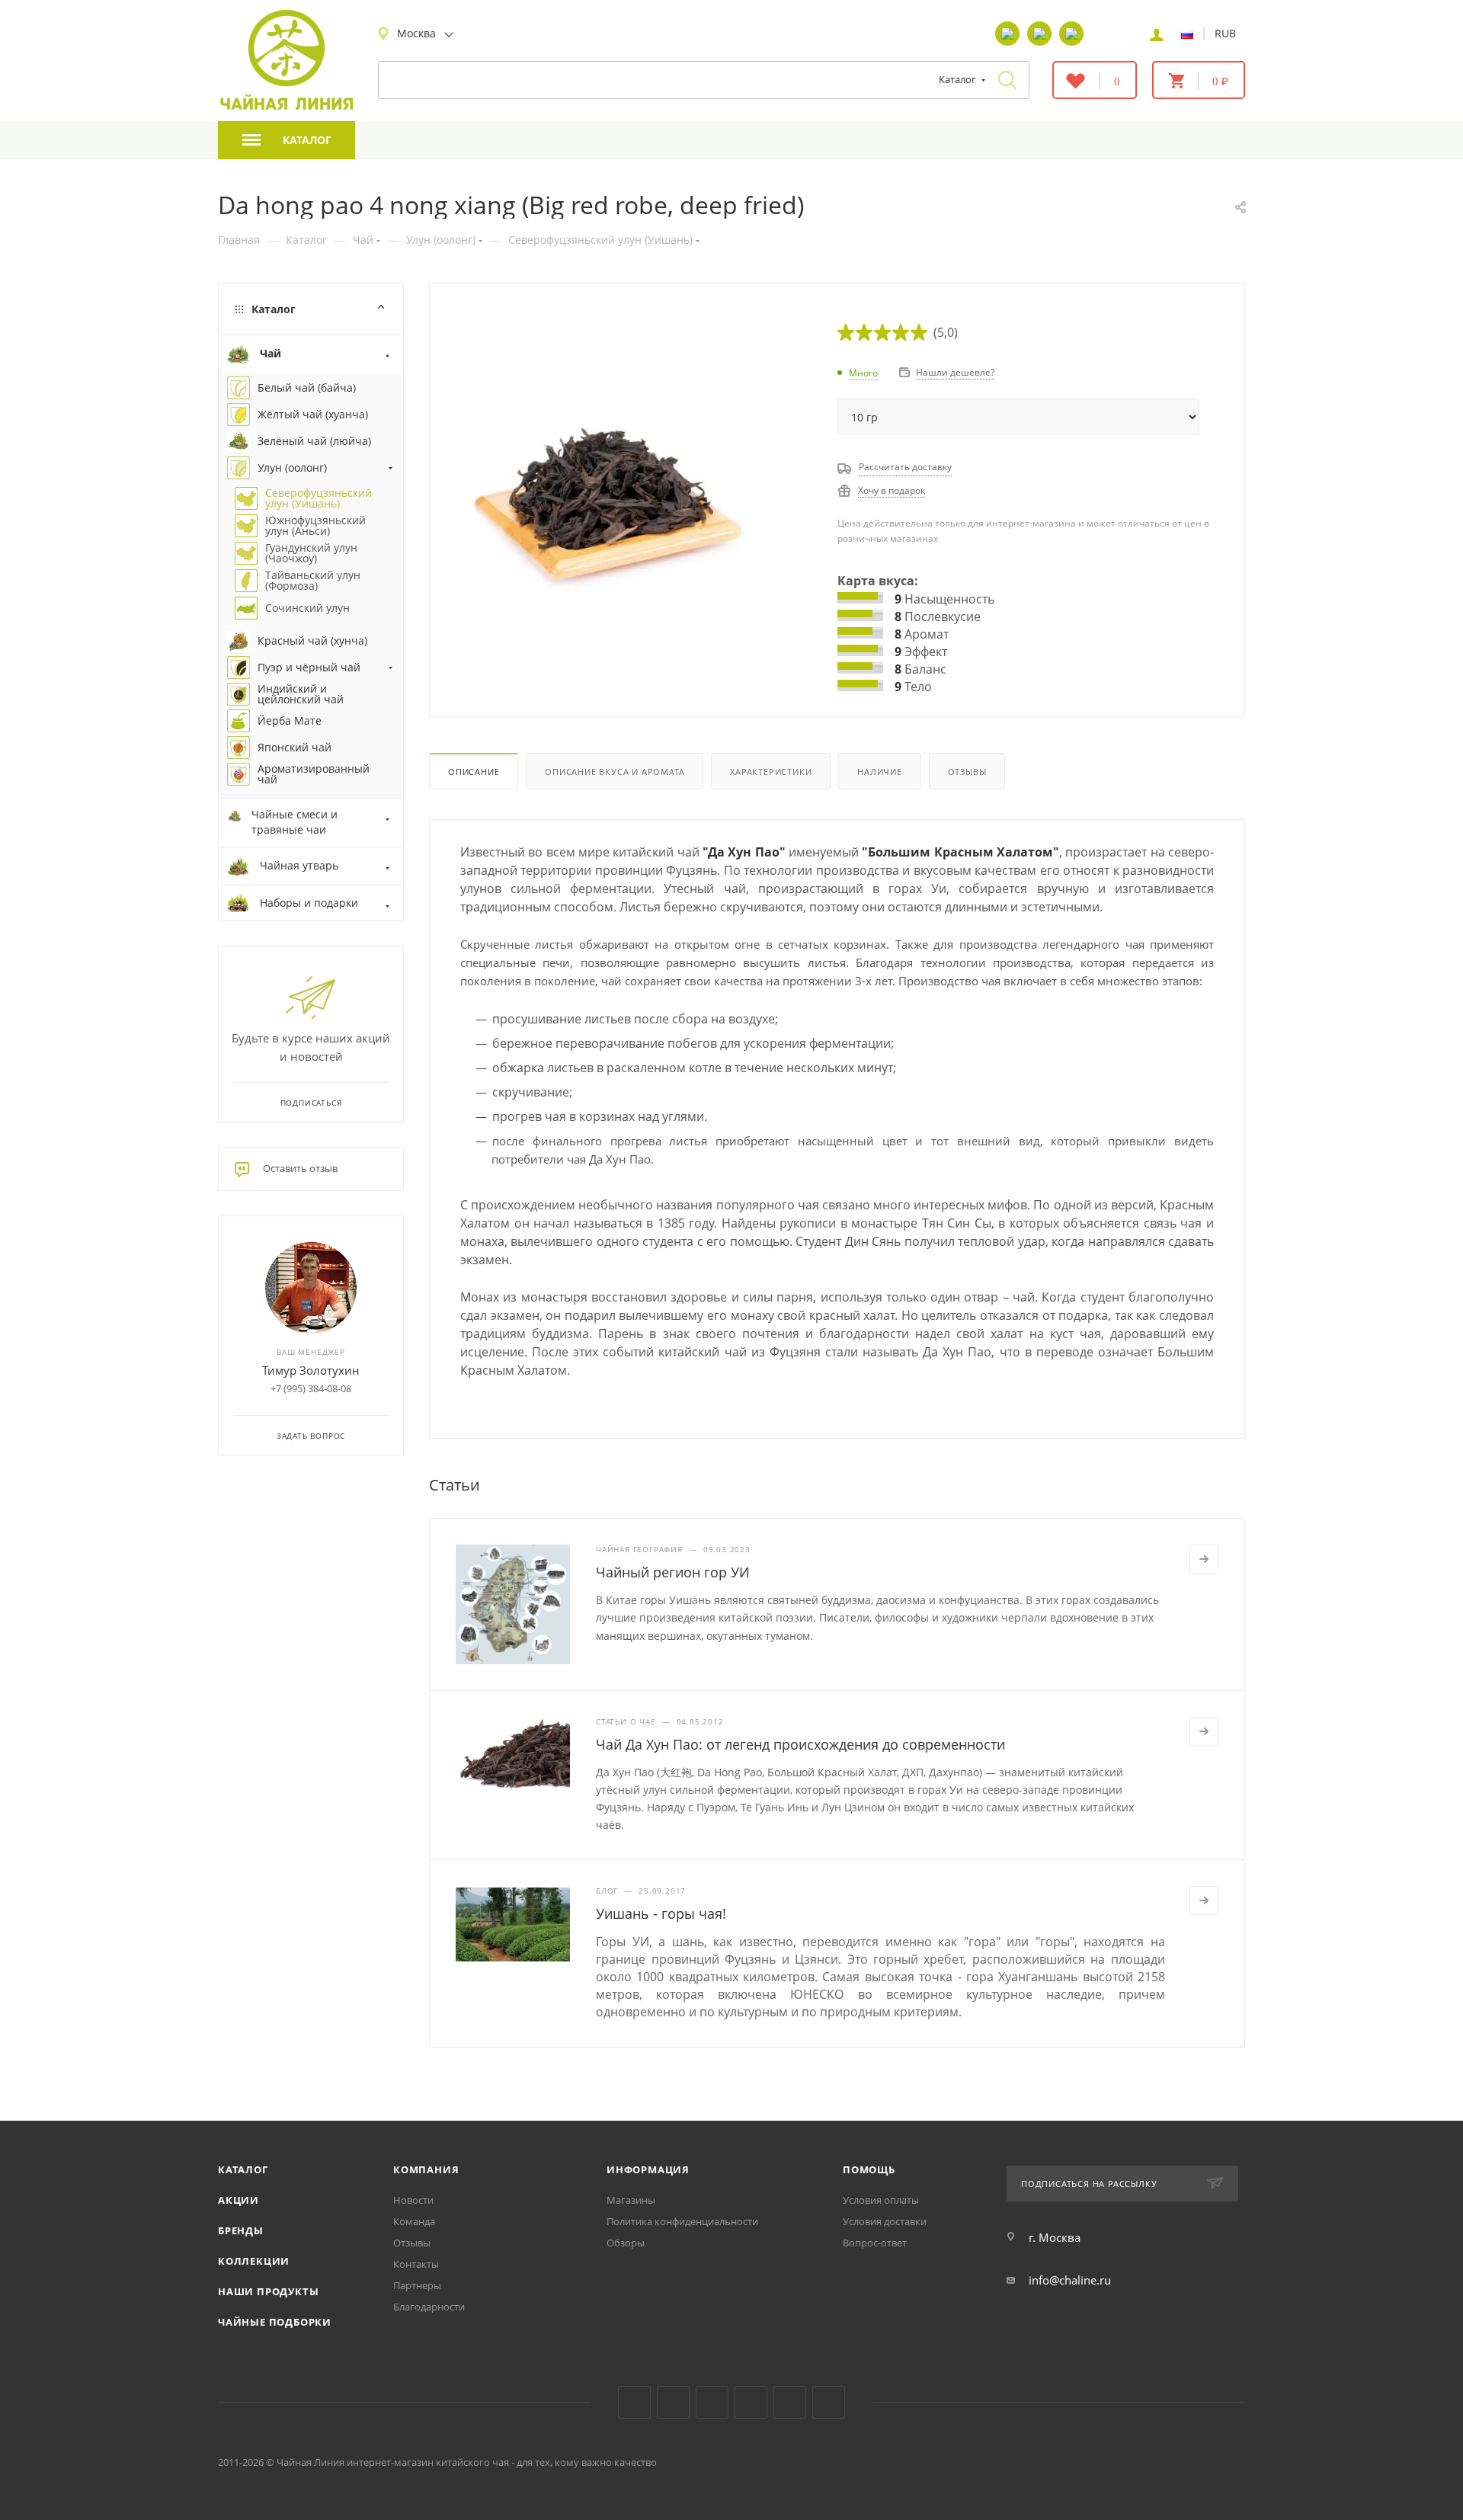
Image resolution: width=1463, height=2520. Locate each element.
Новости (413, 2200)
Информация (648, 2169)
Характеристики (771, 772)
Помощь (869, 2169)
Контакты (416, 2264)
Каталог (243, 2169)
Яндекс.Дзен (751, 2402)
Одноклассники (712, 2402)
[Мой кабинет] (1157, 34)
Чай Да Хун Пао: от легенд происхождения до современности (800, 1744)
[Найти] (1007, 80)
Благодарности (429, 2307)
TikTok (790, 2402)
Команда (414, 2221)
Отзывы (967, 772)
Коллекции (254, 2261)
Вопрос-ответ (875, 2243)
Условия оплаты (881, 2200)
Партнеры (417, 2285)
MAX (829, 2402)
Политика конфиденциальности (682, 2221)
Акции (238, 2200)
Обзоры (626, 2243)
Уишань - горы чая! (661, 1913)
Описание (474, 772)
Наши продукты (268, 2291)
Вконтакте (634, 2402)
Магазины (631, 2200)
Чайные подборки (275, 2322)
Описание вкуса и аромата (615, 772)
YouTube (673, 2402)
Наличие (880, 772)
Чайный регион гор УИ (673, 1572)
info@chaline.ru (1070, 2280)
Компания (426, 2169)
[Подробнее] (1204, 1559)
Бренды (241, 2230)
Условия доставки (885, 2221)
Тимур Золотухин (311, 1370)
